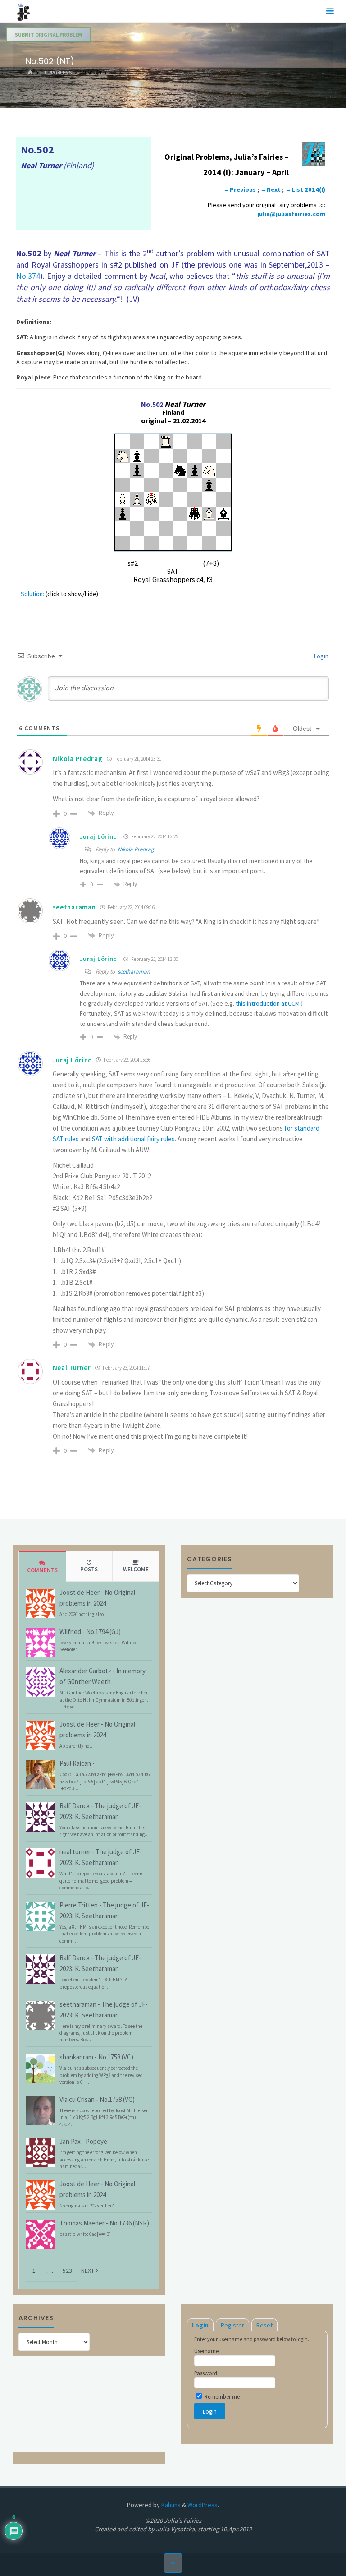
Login (321, 656)
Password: (206, 2373)
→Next (271, 189)
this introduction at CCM (268, 1003)
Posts (89, 1569)
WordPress (203, 2505)
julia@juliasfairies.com (291, 214)
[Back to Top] (173, 2563)
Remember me (221, 2396)
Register (232, 2325)
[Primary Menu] (330, 11)
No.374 (28, 276)
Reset (264, 2325)
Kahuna (170, 2505)
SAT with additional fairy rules (133, 1139)
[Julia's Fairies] (23, 11)
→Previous (240, 189)
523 (67, 2271)
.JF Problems (56, 73)
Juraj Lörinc (98, 836)
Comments (42, 1570)
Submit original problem (48, 35)
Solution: (32, 594)
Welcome (136, 1569)
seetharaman (134, 972)
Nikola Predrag (136, 849)
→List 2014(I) (305, 189)
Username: (207, 2351)
